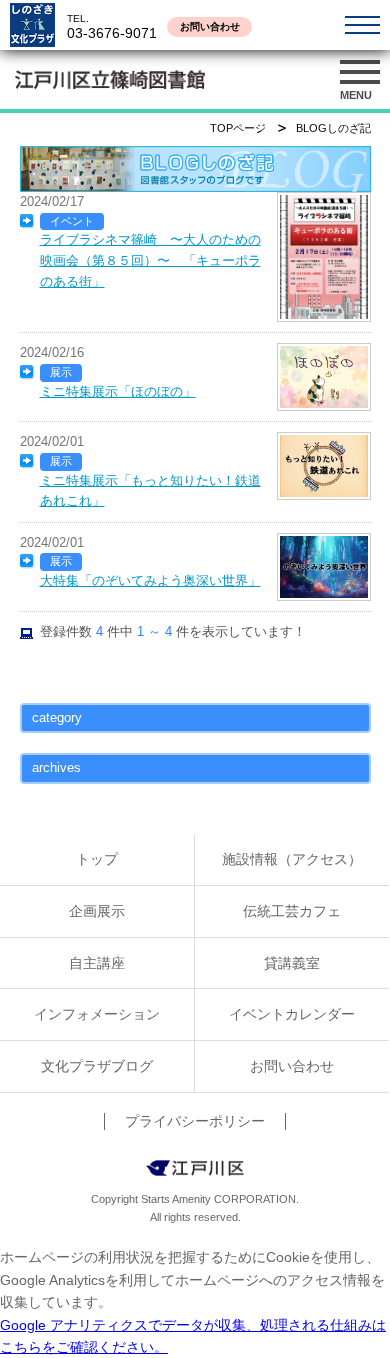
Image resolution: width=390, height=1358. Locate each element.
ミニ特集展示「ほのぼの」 (118, 391)
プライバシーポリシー (195, 1121)
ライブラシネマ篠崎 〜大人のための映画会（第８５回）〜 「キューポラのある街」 (150, 260)
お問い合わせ (210, 26)
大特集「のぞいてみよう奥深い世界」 (150, 580)
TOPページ (238, 128)
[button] (360, 80)
